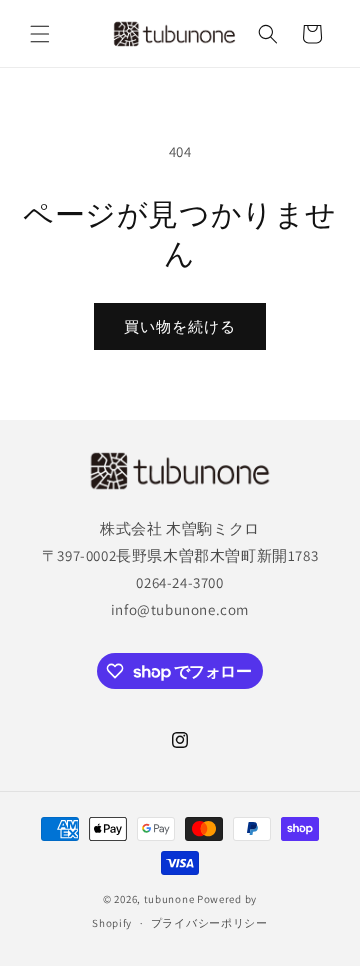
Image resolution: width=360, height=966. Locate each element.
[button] (40, 34)
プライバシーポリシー (209, 923)
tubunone (169, 899)
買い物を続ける (180, 326)
